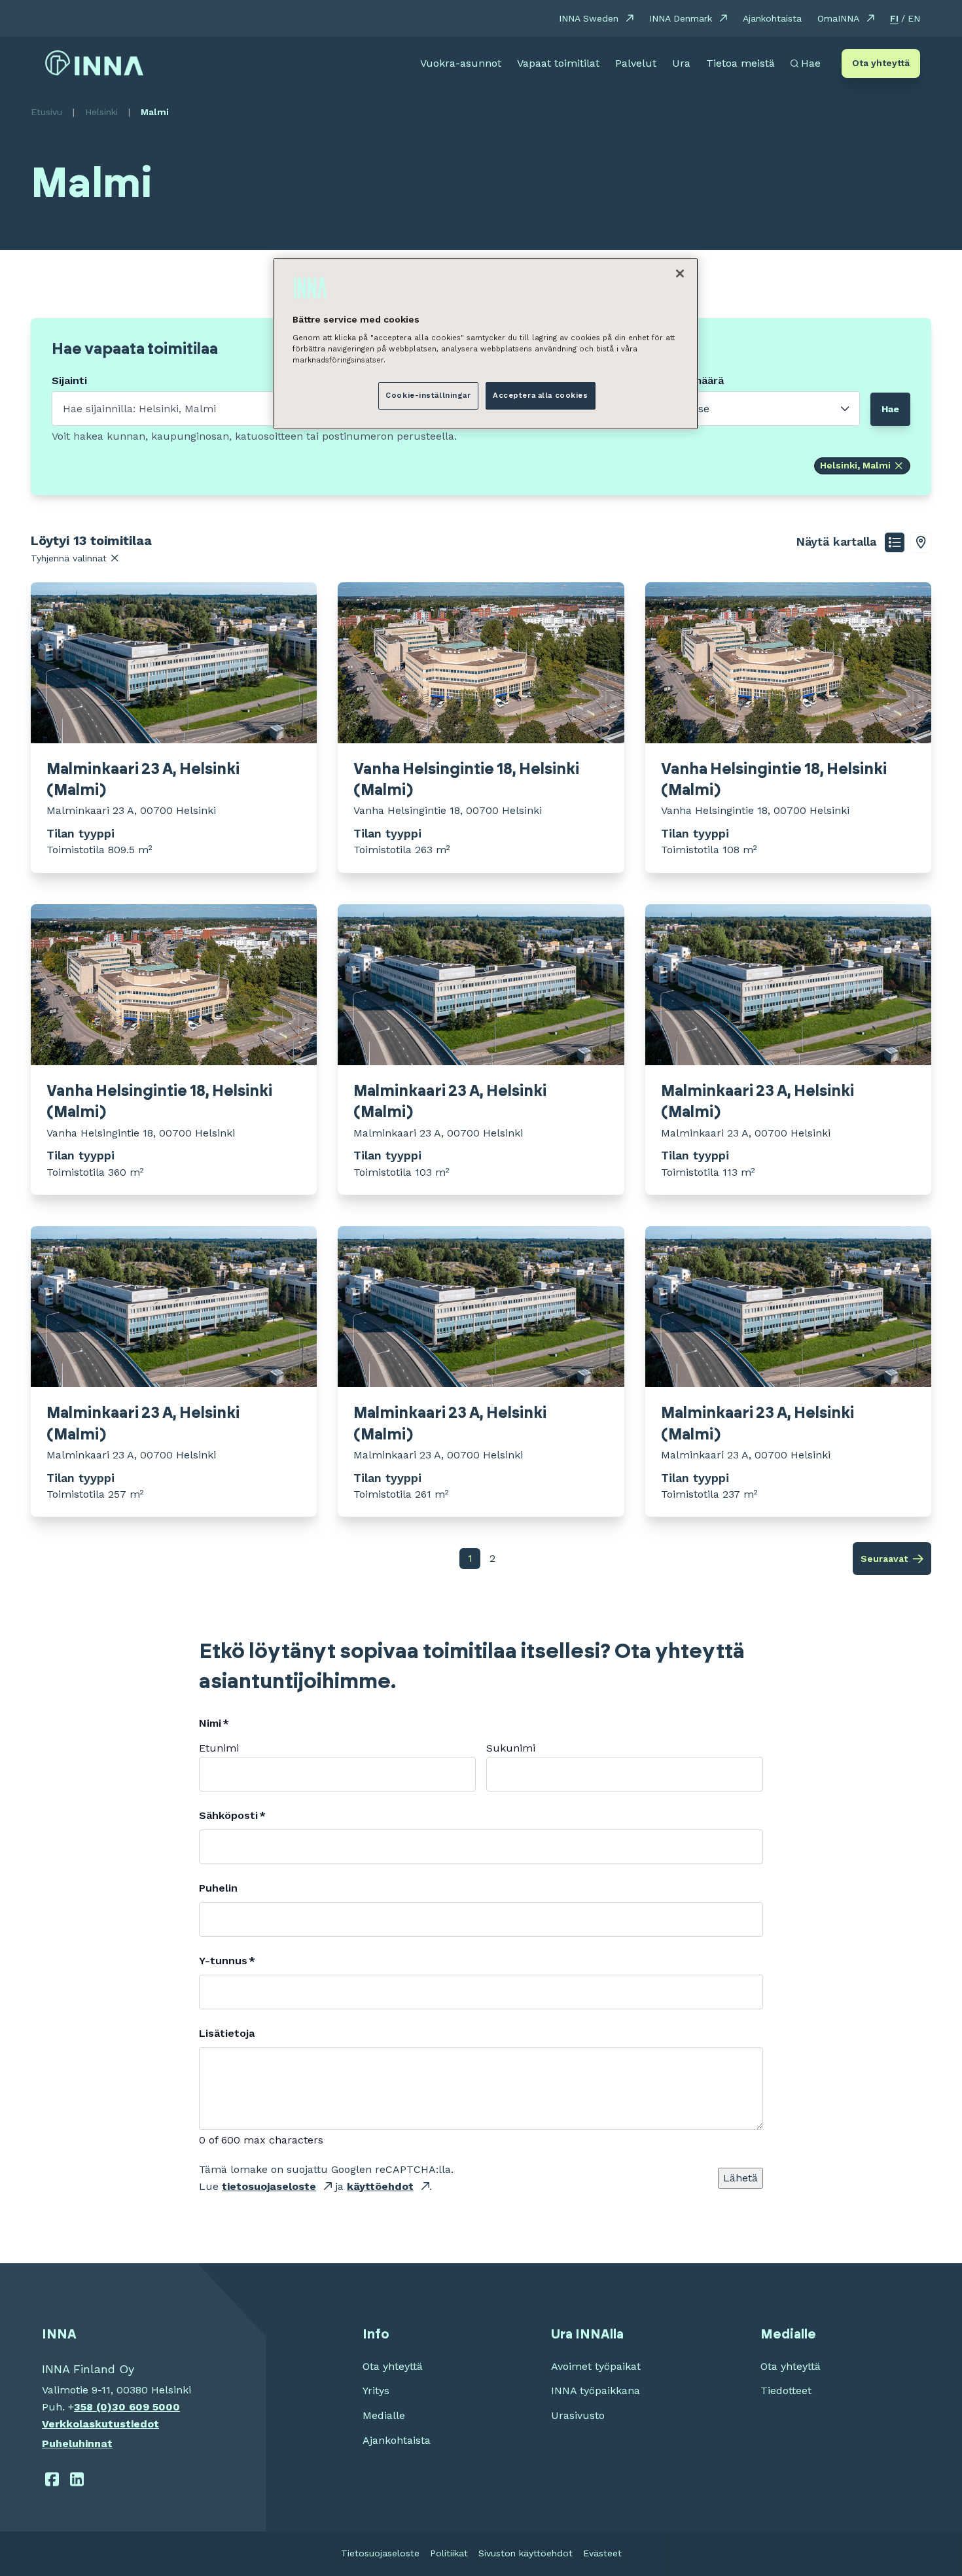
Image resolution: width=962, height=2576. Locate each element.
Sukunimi (511, 1748)
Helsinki (101, 112)
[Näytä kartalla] (921, 542)
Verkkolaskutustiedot (100, 2424)
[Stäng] (680, 273)
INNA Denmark (681, 18)
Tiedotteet (786, 2391)
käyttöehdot (380, 2186)
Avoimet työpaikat (596, 2366)
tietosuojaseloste (269, 2186)
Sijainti (69, 381)
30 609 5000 (146, 2407)
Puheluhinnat (77, 2444)
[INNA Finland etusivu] (94, 63)
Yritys (376, 2391)
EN (914, 18)
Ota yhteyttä (881, 63)
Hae (890, 409)
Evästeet (602, 2553)
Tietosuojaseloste (380, 2553)
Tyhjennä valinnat (69, 558)
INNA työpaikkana (596, 2391)
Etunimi (219, 1748)
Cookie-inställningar (428, 395)
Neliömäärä (695, 381)
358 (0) (93, 2407)
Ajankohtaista (772, 18)
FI (894, 18)
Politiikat (449, 2553)
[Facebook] (52, 2479)
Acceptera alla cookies (541, 395)
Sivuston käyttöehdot (526, 2553)
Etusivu (46, 112)
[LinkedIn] (78, 2479)
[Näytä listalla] (895, 542)
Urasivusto (578, 2415)
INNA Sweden (589, 18)
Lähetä (740, 2178)
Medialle (384, 2415)
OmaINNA (838, 18)
